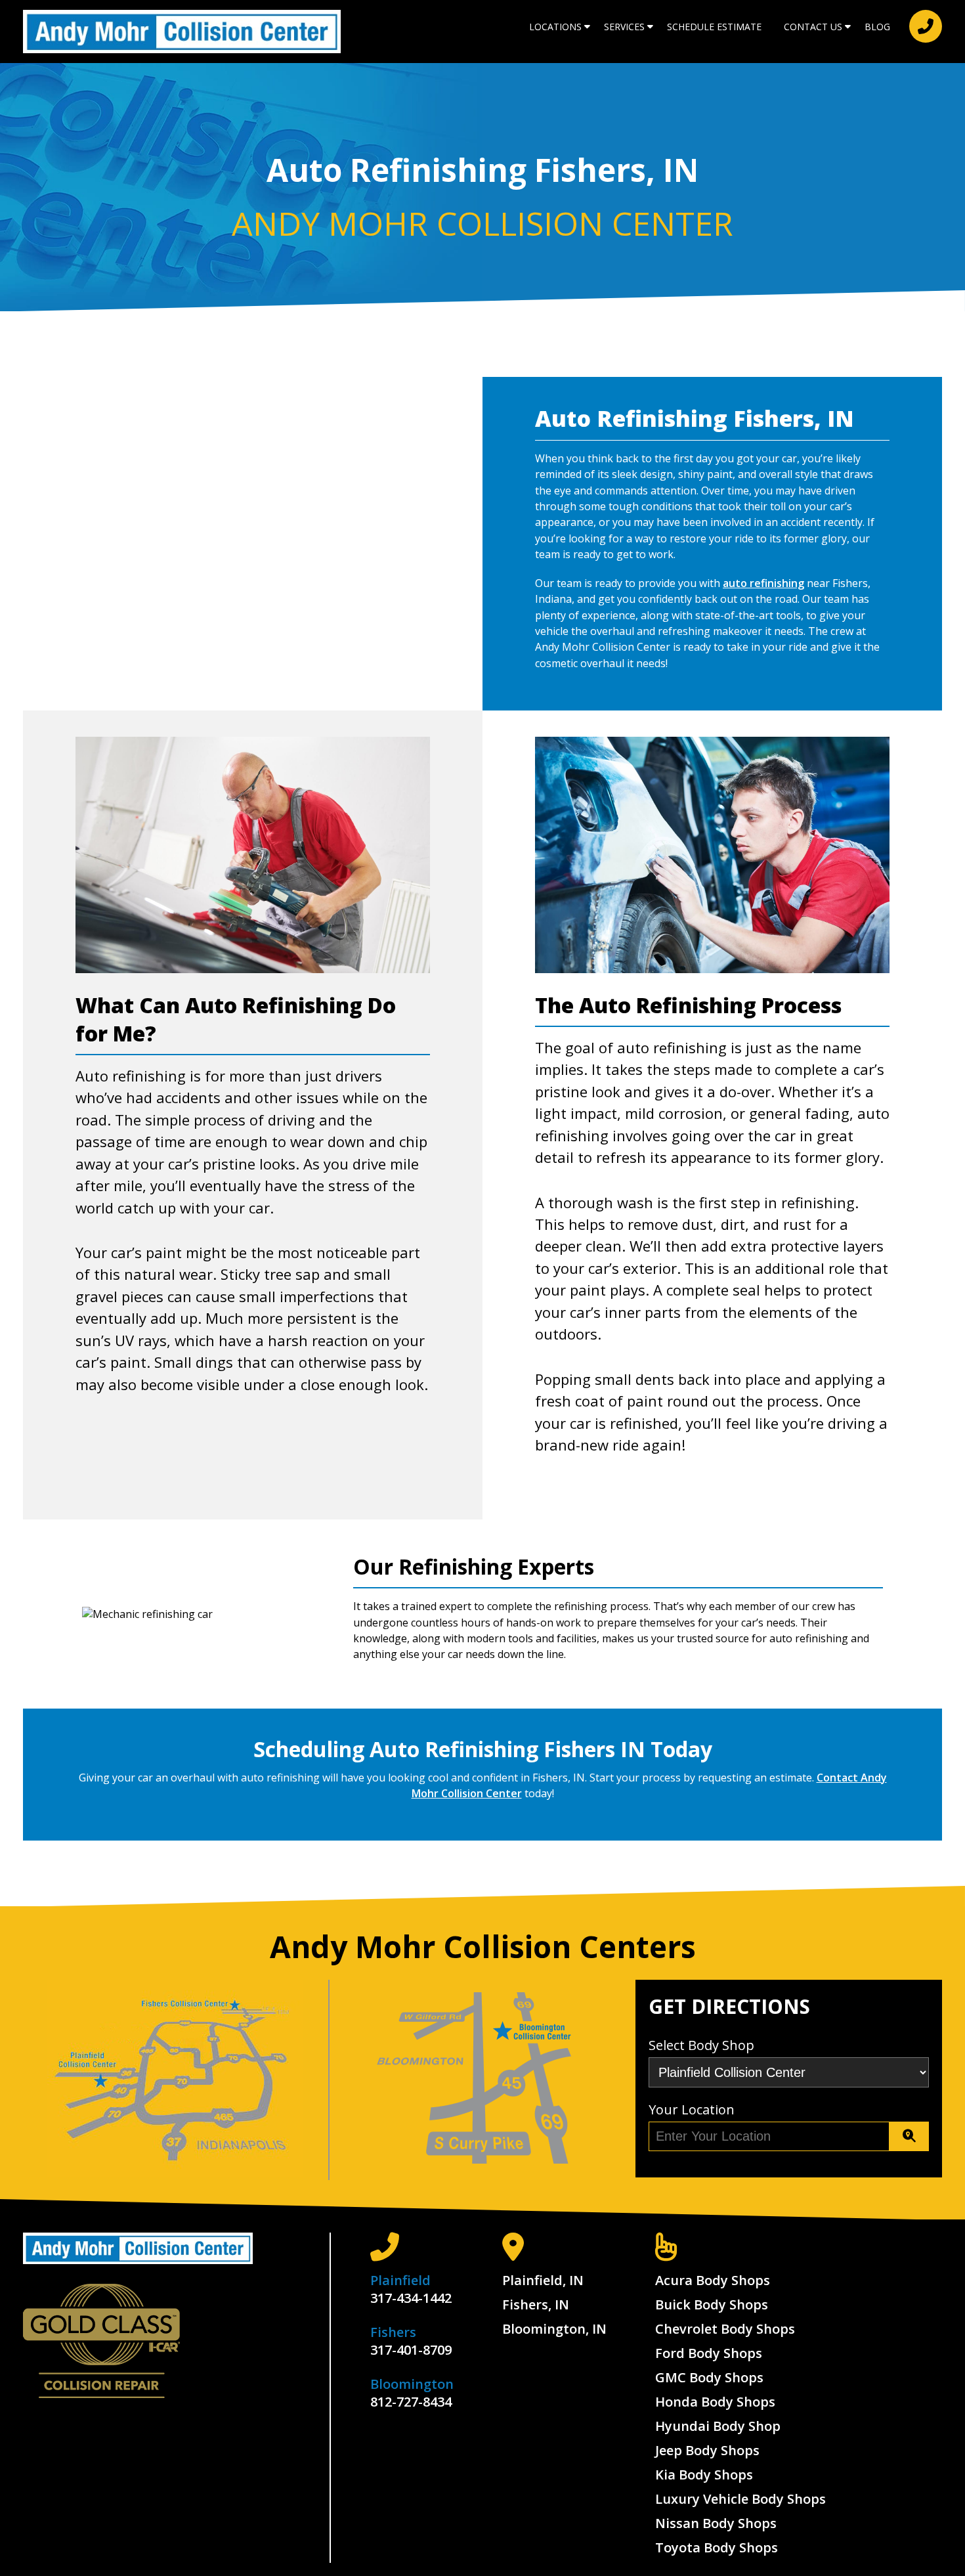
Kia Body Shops (704, 2475)
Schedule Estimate (714, 27)
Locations (555, 27)
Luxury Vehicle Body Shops (740, 2499)
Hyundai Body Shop (718, 2426)
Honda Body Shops (715, 2402)
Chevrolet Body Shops (725, 2329)
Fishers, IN (536, 2304)
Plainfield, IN (543, 2280)
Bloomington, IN (554, 2329)
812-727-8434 (411, 2402)
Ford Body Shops (709, 2353)
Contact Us (813, 27)
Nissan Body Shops (716, 2523)
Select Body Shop (701, 2045)
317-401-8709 (411, 2350)
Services (624, 27)
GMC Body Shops (709, 2377)
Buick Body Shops (712, 2304)
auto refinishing (763, 583)
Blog (877, 27)
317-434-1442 (411, 2298)
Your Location (692, 2109)
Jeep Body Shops (707, 2450)
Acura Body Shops (713, 2280)
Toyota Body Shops (717, 2547)
